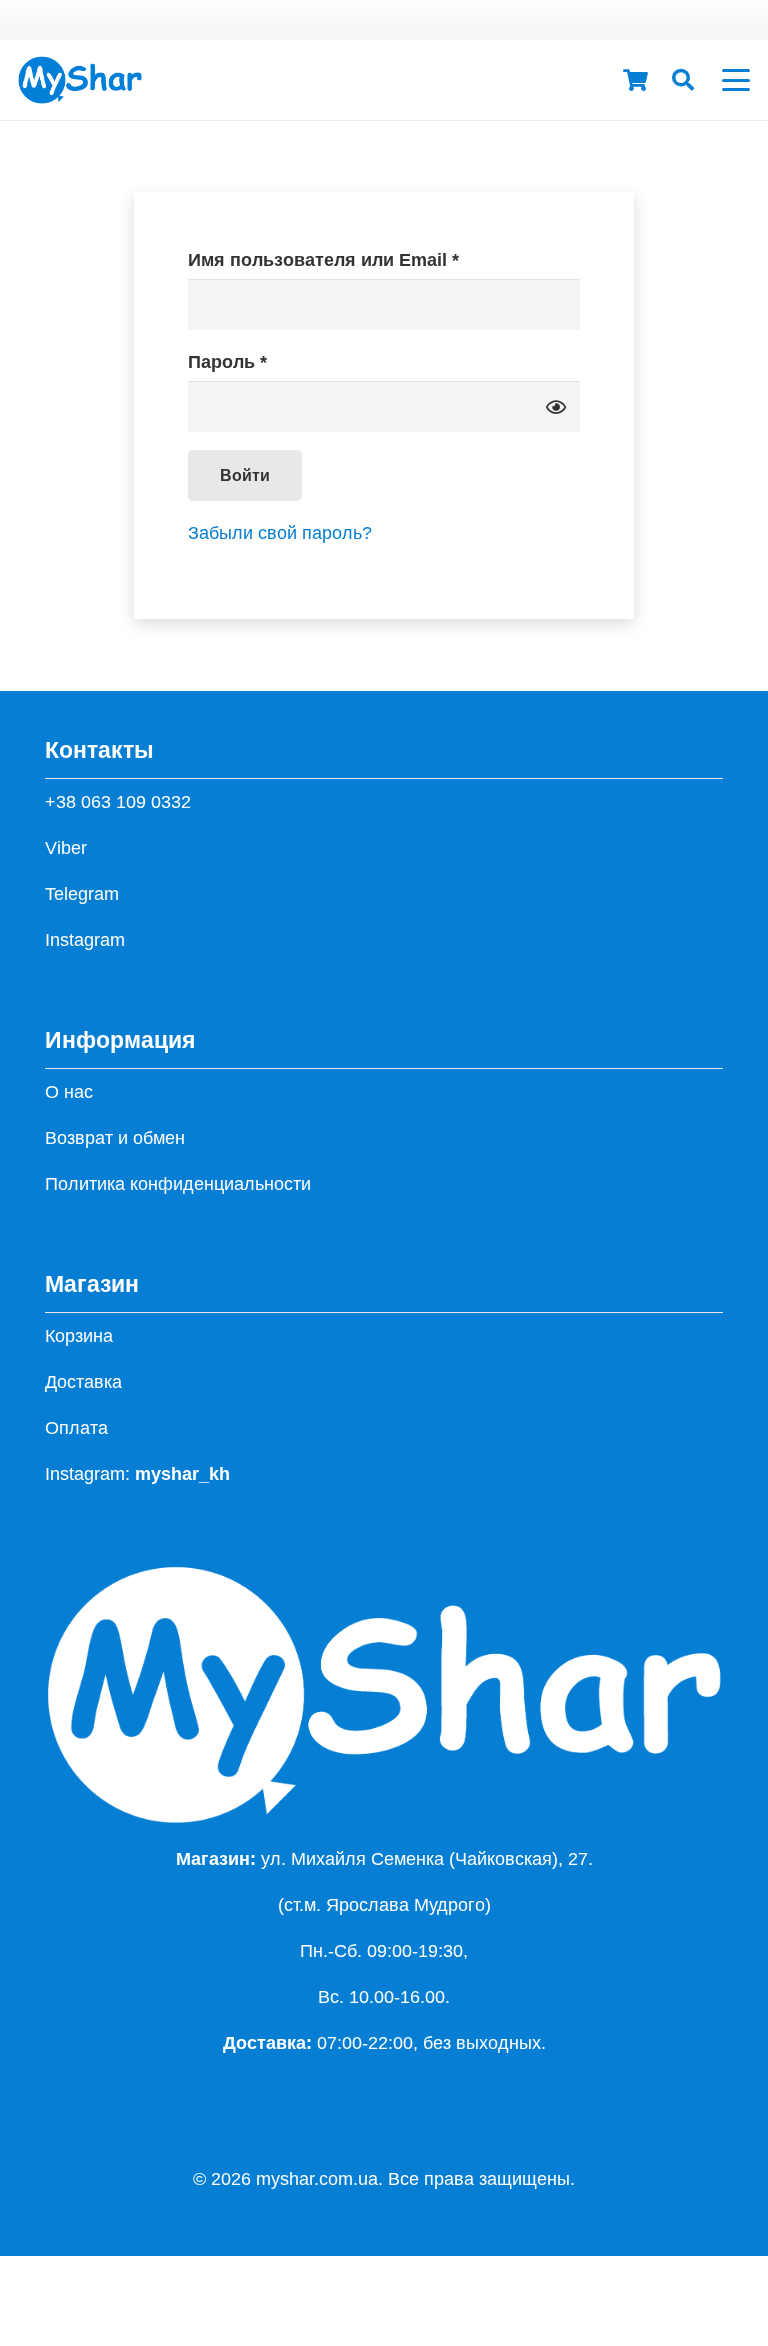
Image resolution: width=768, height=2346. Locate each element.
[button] (683, 80)
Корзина (79, 1336)
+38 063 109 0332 (118, 802)
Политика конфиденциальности (178, 1184)
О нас (69, 1092)
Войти (245, 475)
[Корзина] (635, 80)
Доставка (83, 1382)
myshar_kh (182, 1474)
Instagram (85, 940)
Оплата (76, 1428)
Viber (66, 848)
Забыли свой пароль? (280, 533)
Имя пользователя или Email (382, 259)
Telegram (82, 894)
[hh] (80, 80)
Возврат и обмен (115, 1138)
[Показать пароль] (556, 406)
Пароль (286, 361)
